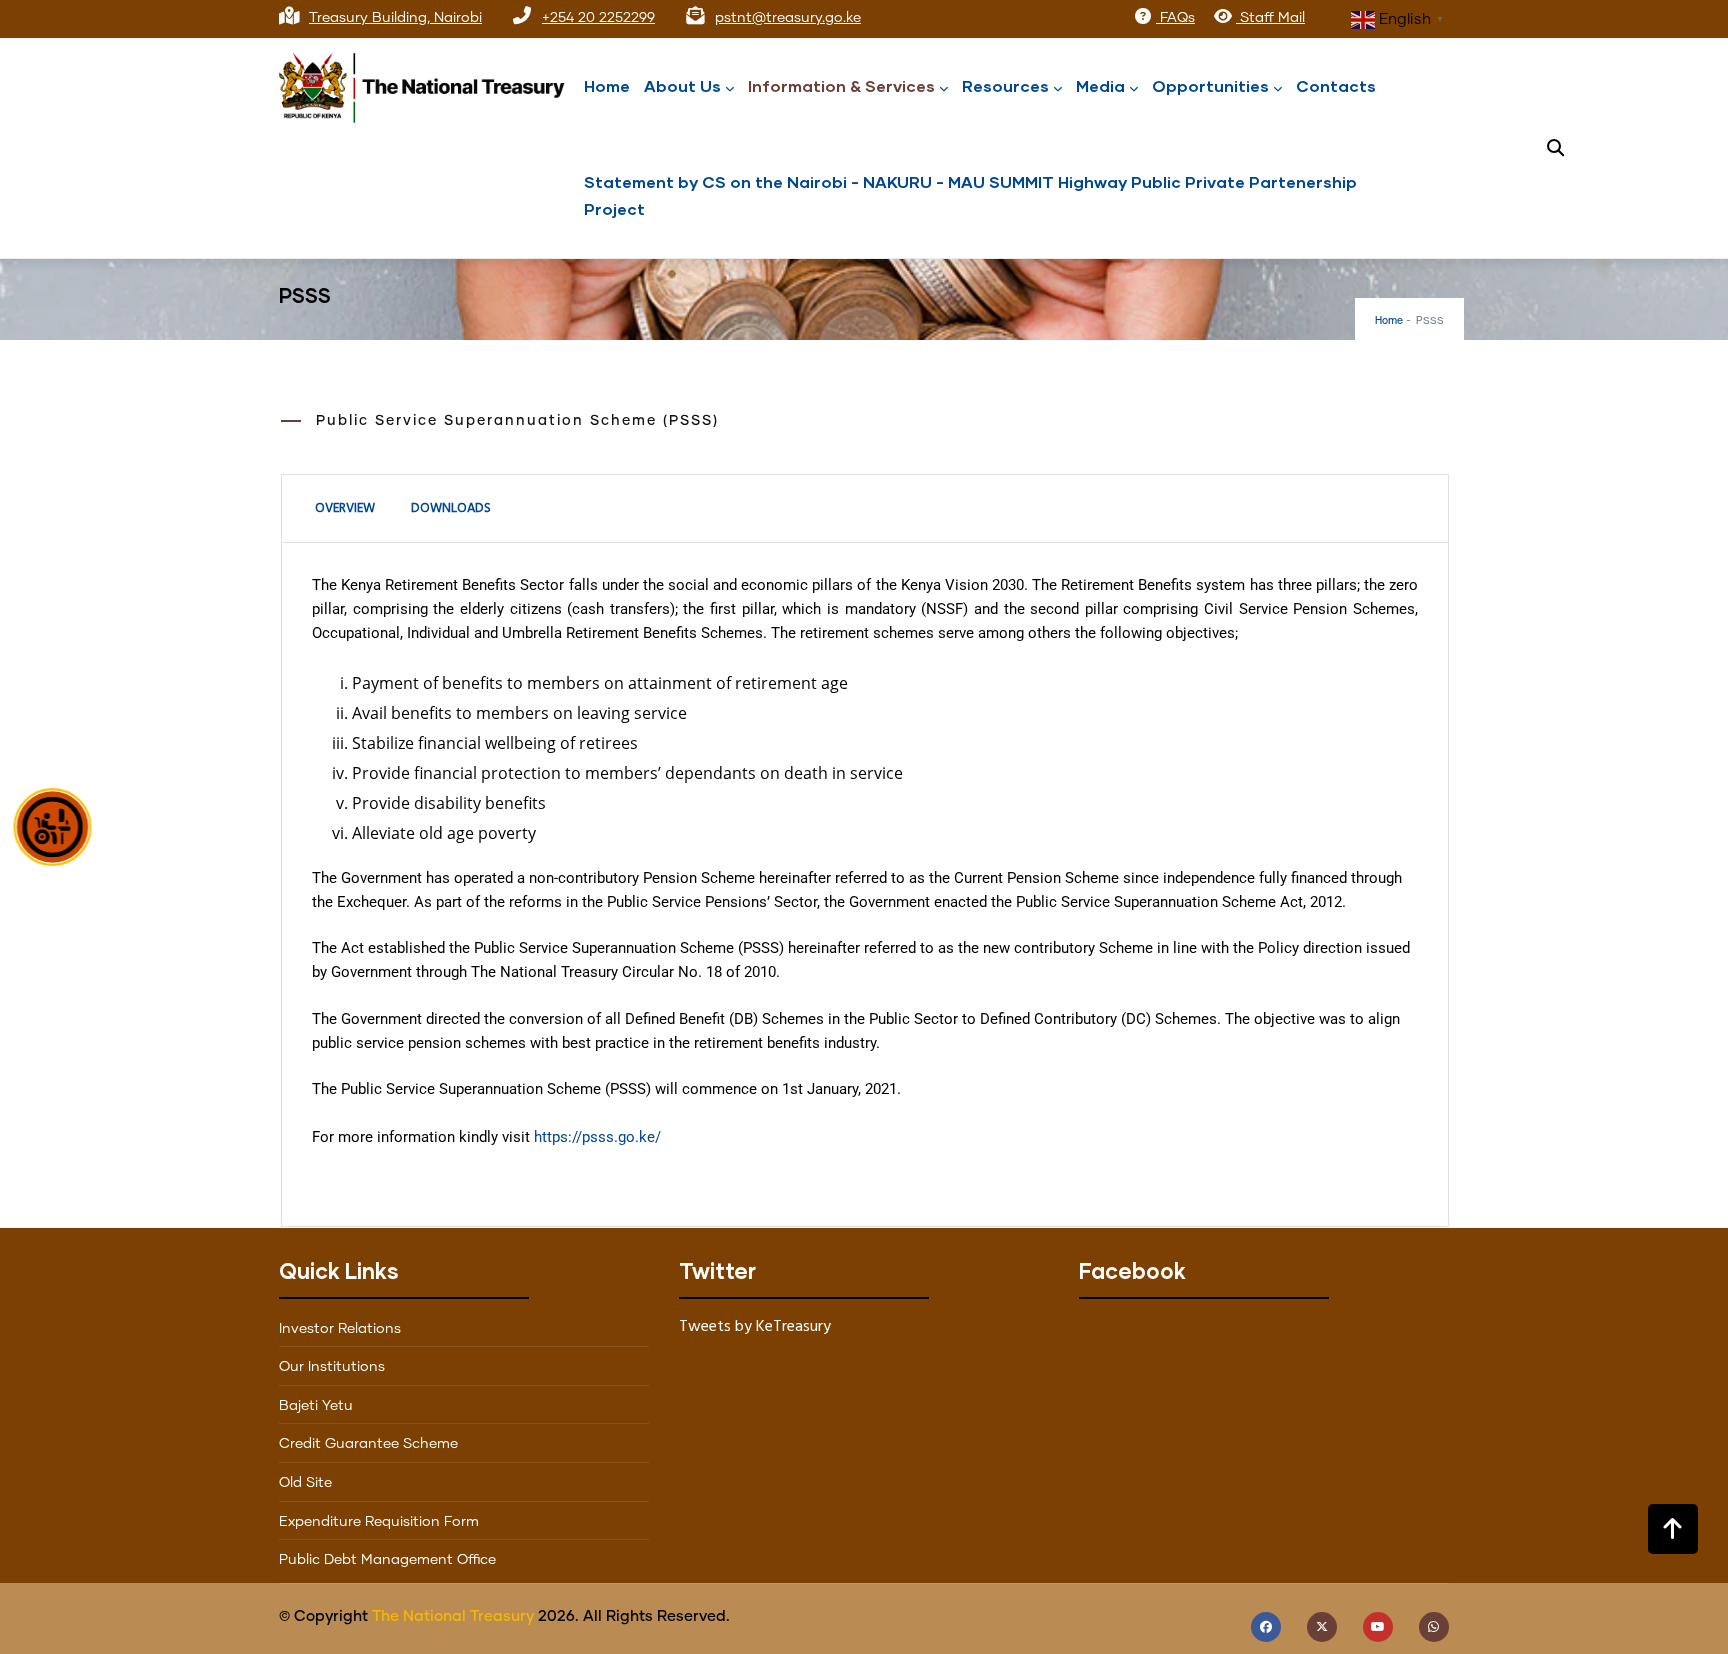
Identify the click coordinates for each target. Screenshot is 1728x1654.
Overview (345, 508)
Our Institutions (332, 1367)
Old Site (305, 1483)
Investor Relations (340, 1329)
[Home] (429, 83)
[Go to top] (1673, 1529)
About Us (682, 85)
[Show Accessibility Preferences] (53, 827)
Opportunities (1210, 85)
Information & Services (841, 85)
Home (607, 85)
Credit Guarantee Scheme (368, 1444)
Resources (1005, 85)
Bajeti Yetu (316, 1406)
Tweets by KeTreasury (755, 1327)
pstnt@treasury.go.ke (788, 18)
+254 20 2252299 (598, 18)
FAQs (1175, 18)
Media (1100, 85)
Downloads (451, 508)
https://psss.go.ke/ (597, 1137)
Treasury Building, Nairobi (395, 18)
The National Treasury (453, 1616)
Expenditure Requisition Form (379, 1522)
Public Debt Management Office (387, 1560)
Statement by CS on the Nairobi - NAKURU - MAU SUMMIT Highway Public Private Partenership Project (970, 195)
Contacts (1336, 85)
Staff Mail (1270, 18)
